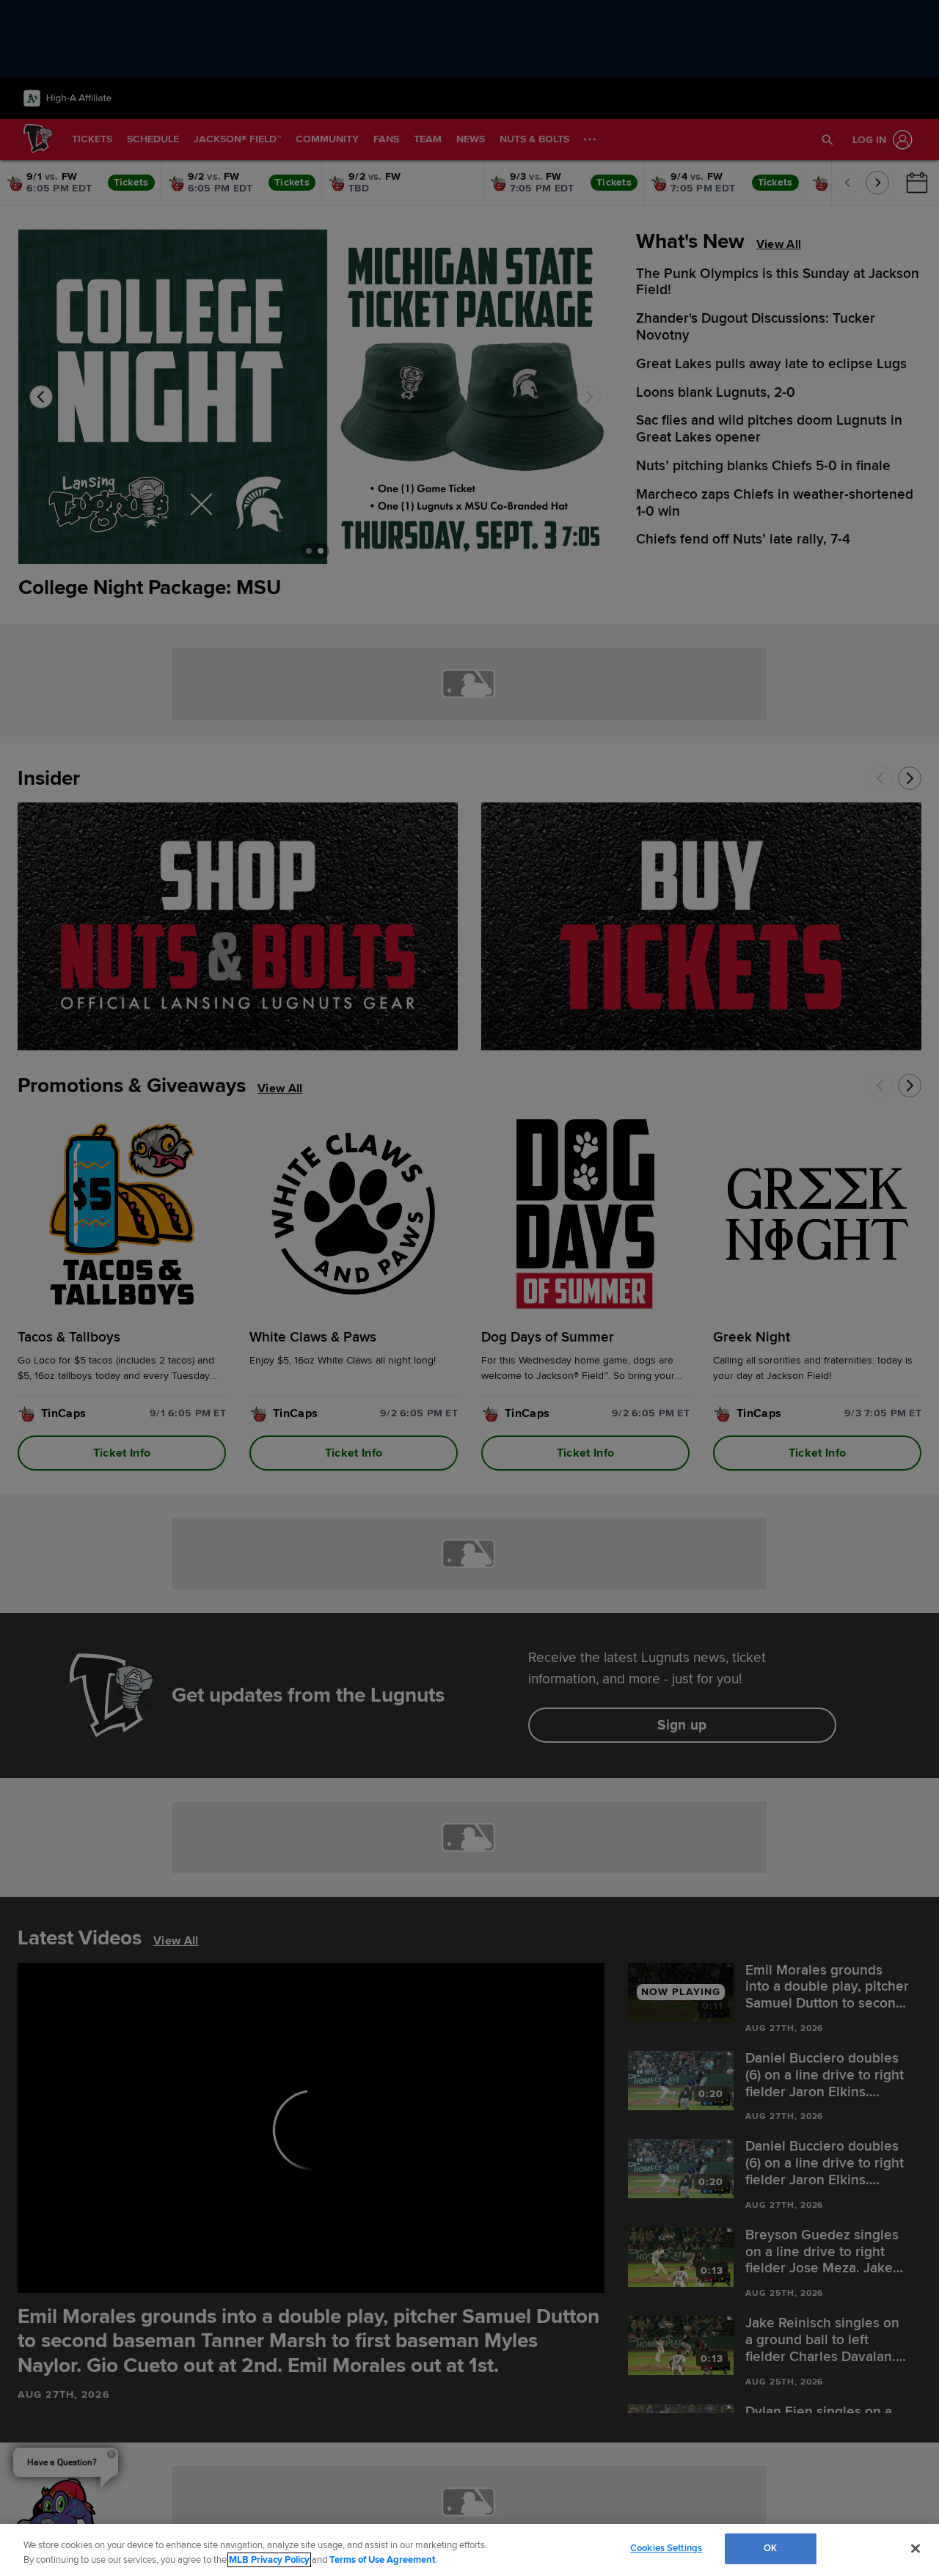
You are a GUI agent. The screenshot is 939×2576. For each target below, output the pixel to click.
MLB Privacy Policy (269, 2560)
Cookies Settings (666, 2548)
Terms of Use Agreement (382, 2560)
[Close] (916, 2548)
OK (770, 2548)
